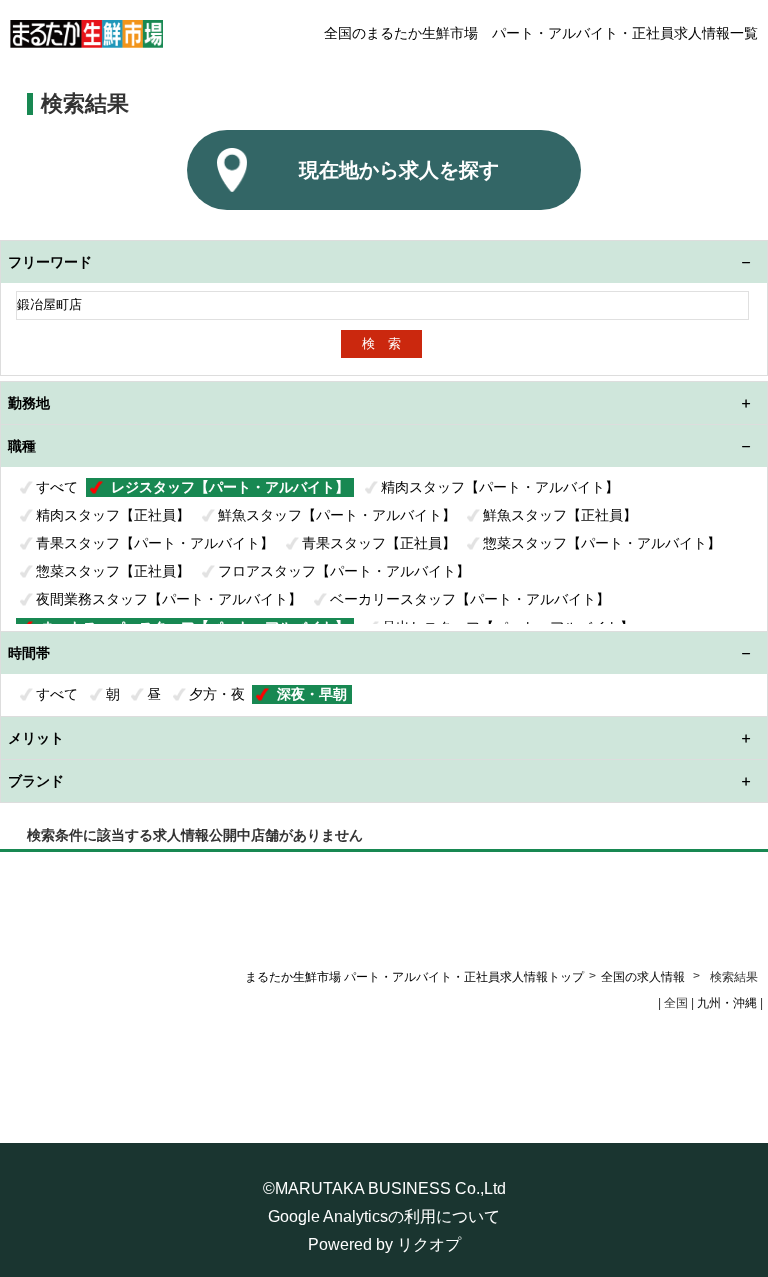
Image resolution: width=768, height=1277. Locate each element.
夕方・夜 (217, 694)
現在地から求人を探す (399, 170)
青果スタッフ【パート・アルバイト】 (155, 543)
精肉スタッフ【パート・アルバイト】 (500, 487)
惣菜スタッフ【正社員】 (113, 571)
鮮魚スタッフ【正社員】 (560, 515)
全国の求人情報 (644, 977)
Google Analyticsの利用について (384, 1216)
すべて (57, 487)
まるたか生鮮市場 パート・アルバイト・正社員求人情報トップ (414, 977)
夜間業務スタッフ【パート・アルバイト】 (169, 599)
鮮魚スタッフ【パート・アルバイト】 (337, 515)
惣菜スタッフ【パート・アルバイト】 (602, 543)
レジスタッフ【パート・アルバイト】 (230, 487)
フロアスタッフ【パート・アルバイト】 (344, 571)
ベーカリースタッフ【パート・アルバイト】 (470, 599)
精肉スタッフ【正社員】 (113, 515)
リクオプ (429, 1244)
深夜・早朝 (312, 694)
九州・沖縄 (727, 1003)
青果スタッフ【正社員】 (379, 543)
